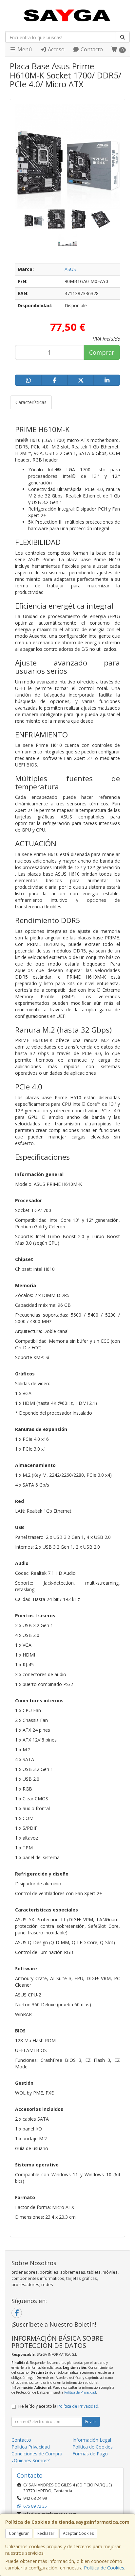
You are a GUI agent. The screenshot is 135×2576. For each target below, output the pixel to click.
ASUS (70, 269)
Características (31, 402)
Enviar (91, 2422)
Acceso (56, 49)
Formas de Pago (90, 2454)
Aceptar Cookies (78, 2533)
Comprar (102, 352)
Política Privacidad (31, 2447)
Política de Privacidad (80, 2392)
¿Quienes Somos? (30, 2460)
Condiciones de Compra (37, 2454)
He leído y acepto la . (59, 2406)
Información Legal (92, 2440)
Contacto (91, 49)
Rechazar (46, 2533)
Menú (24, 49)
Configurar (19, 2533)
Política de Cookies (104, 2568)
